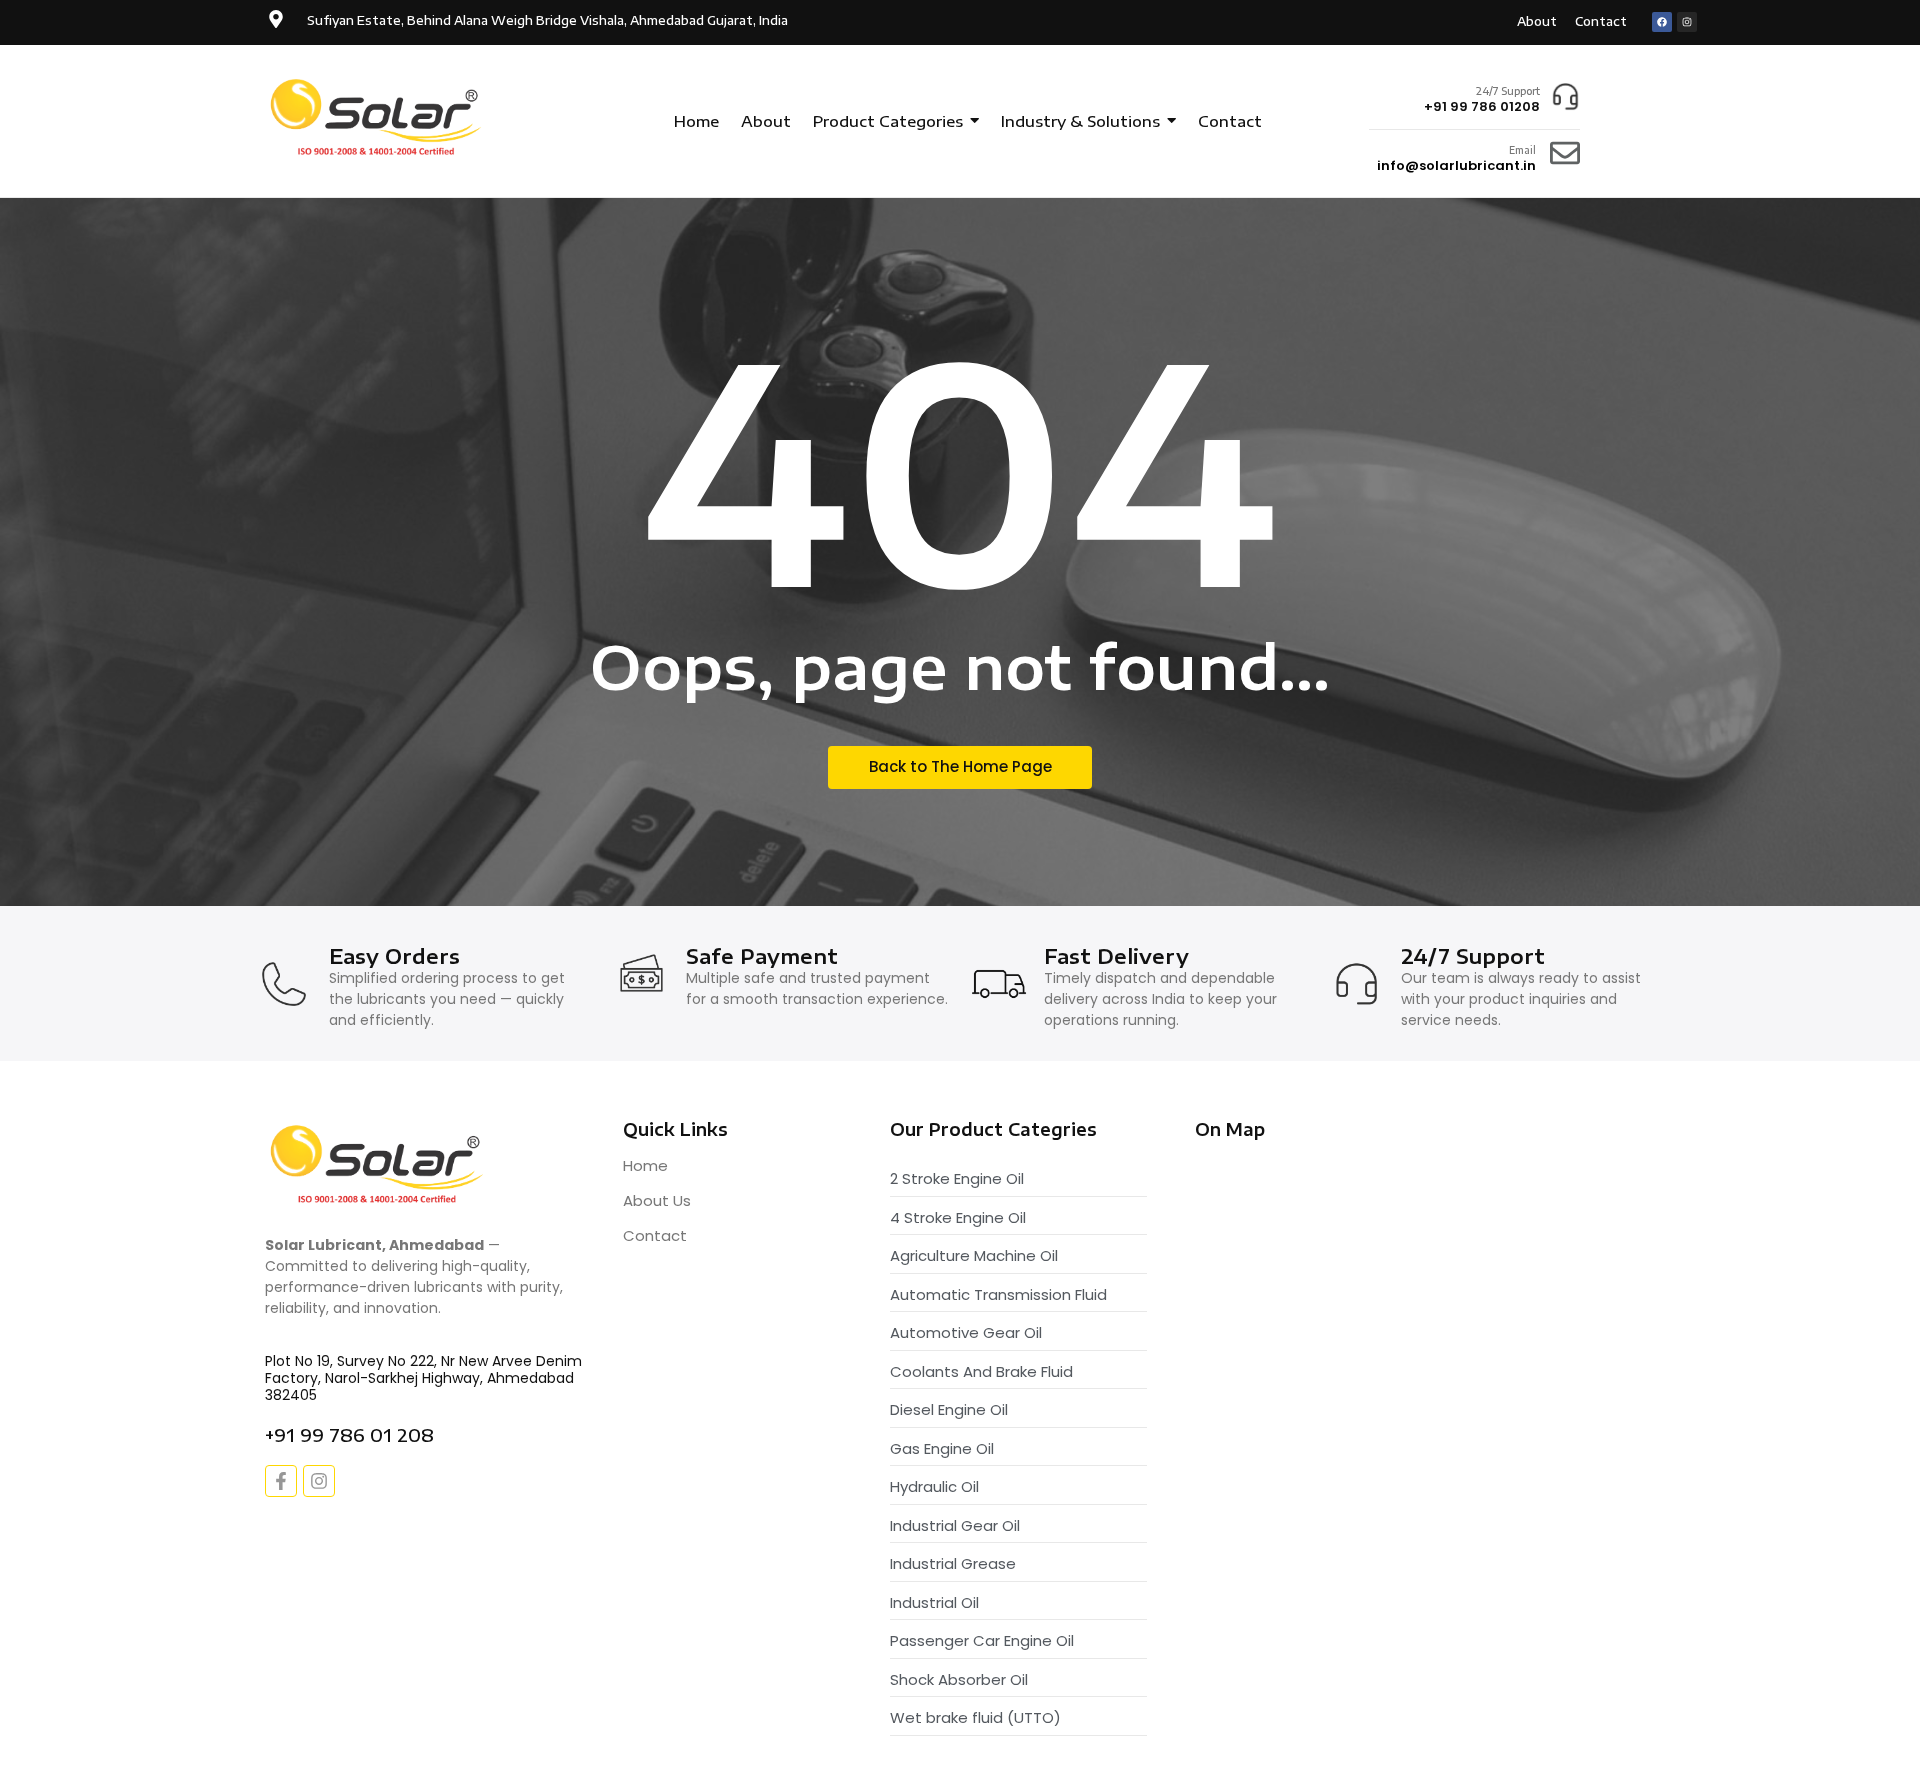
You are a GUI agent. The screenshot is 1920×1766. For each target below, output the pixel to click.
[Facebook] (1662, 22)
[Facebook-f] (281, 1481)
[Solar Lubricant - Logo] (377, 118)
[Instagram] (1687, 22)
